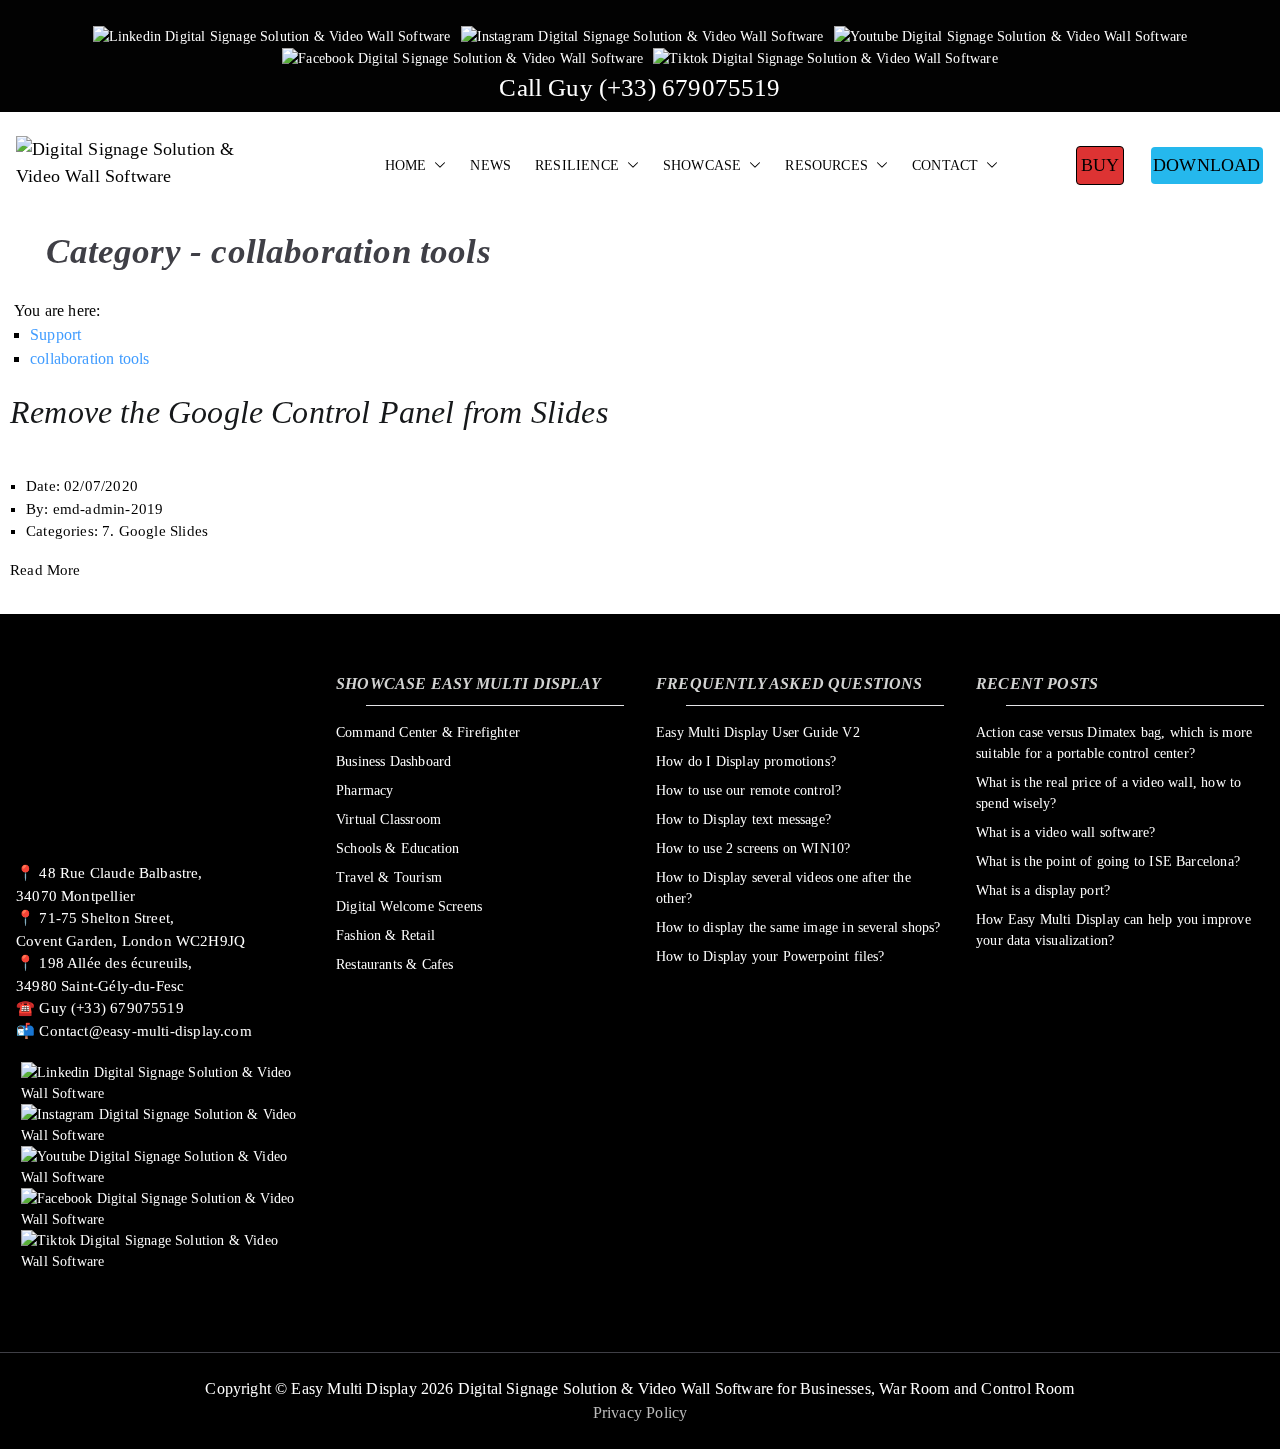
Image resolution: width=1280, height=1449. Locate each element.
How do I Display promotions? (746, 761)
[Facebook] (462, 57)
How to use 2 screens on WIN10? (753, 848)
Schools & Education (397, 848)
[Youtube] (1011, 35)
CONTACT (945, 165)
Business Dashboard (393, 761)
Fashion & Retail (385, 935)
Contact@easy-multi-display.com (145, 1031)
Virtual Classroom (388, 819)
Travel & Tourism (389, 877)
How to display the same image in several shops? (798, 927)
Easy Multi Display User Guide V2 (758, 732)
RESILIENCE (577, 165)
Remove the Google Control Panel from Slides (309, 412)
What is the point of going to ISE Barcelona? (1108, 861)
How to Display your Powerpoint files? (770, 956)
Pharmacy (364, 790)
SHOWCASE (702, 165)
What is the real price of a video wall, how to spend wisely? (1108, 793)
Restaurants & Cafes (394, 964)
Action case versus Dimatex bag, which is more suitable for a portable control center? (1114, 743)
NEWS (490, 165)
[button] (436, 166)
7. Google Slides (155, 531)
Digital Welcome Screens (409, 906)
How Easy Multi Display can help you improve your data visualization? (1113, 930)
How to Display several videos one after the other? (783, 888)
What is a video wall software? (1065, 832)
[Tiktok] (825, 57)
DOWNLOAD (1206, 165)
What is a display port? (1043, 890)
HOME (406, 165)
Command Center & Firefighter (428, 732)
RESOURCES (826, 165)
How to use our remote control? (748, 790)
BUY (1100, 165)
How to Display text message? (743, 819)
